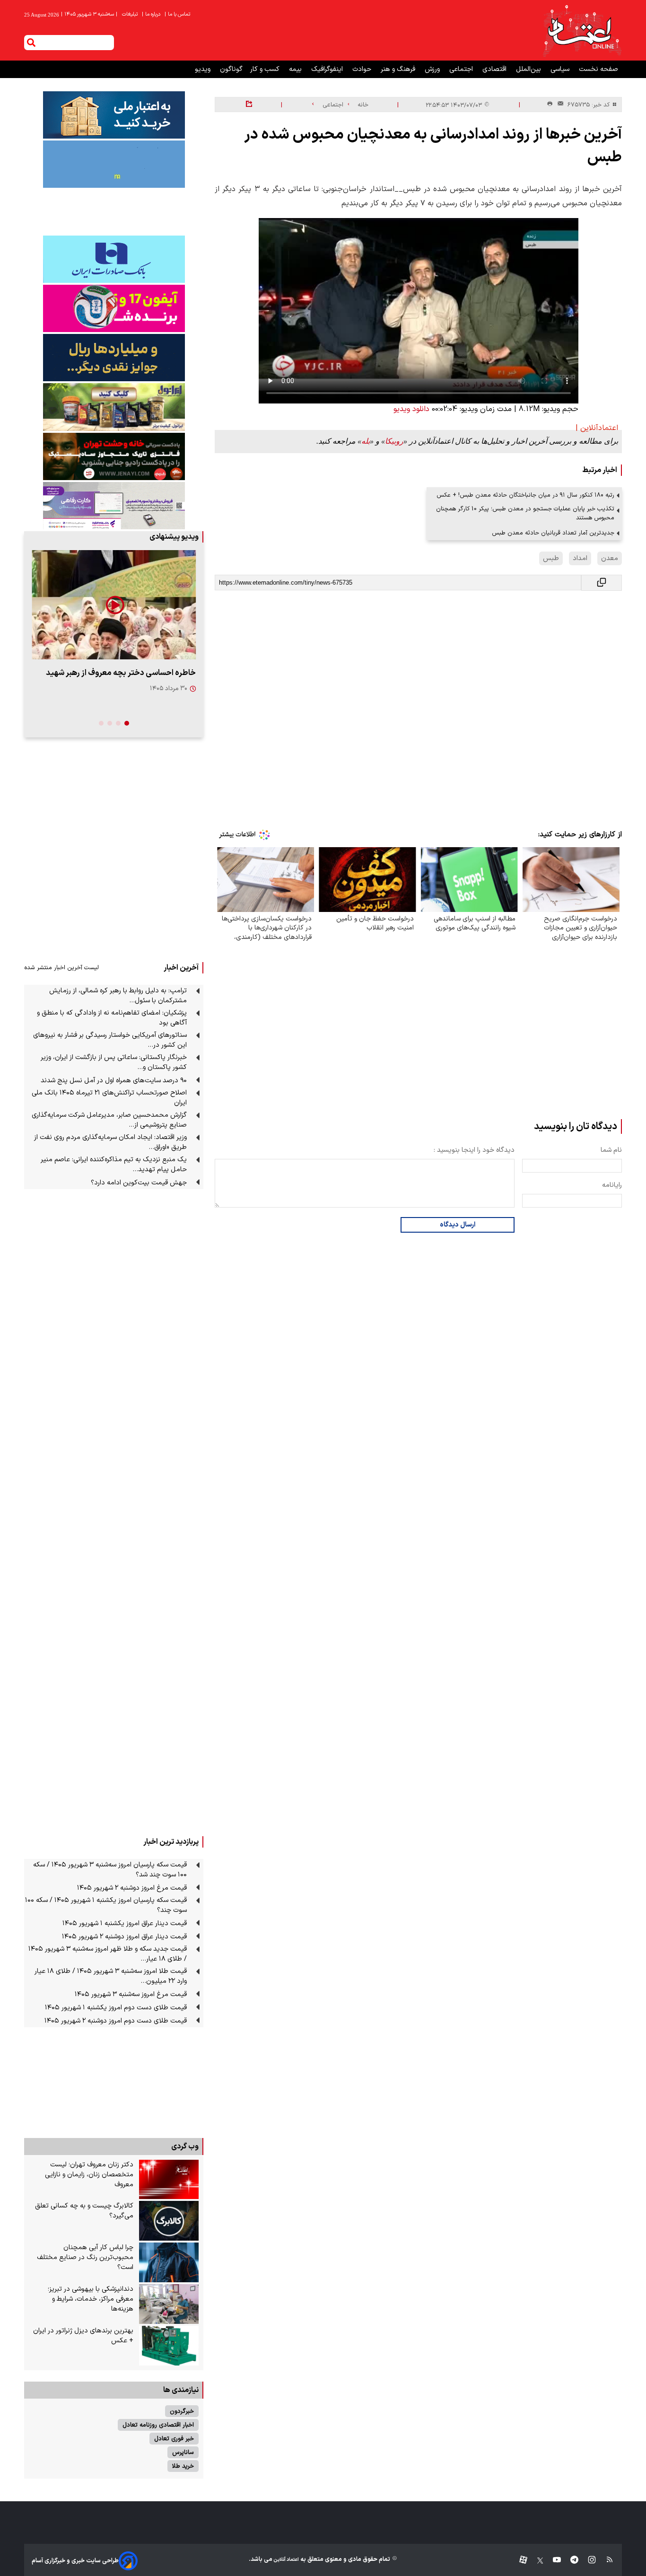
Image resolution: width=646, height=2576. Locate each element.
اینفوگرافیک (328, 69)
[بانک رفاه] (114, 506)
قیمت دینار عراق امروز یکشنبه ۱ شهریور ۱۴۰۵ (125, 1923)
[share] (249, 105)
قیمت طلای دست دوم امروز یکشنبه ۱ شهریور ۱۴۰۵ (116, 2008)
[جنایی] (114, 456)
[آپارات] (519, 2561)
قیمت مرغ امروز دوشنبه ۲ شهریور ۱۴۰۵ (132, 1888)
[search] (31, 43)
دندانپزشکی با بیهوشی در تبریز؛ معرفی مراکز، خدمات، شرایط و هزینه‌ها (91, 2299)
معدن (610, 558)
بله (366, 441)
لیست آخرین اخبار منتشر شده (61, 968)
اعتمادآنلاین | (597, 428)
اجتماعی (462, 69)
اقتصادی (495, 69)
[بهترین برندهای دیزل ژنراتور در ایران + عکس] (169, 2346)
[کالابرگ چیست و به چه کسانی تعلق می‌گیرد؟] (169, 2221)
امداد (580, 558)
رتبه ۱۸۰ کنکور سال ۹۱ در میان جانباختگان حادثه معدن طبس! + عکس (525, 495)
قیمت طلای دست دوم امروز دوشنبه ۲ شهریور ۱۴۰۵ (116, 2021)
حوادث (363, 69)
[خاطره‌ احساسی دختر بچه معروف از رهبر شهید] (114, 605)
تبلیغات (131, 14)
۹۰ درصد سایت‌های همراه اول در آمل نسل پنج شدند (114, 1081)
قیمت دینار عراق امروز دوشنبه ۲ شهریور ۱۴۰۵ (124, 1937)
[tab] (127, 723)
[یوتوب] (552, 2561)
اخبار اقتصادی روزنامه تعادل (158, 2425)
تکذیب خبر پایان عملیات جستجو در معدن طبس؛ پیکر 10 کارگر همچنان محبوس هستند (525, 513)
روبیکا (394, 441)
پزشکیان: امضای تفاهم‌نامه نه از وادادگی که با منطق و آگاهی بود (112, 1018)
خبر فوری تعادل (174, 2439)
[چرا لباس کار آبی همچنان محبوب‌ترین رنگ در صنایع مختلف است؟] (169, 2262)
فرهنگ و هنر (399, 69)
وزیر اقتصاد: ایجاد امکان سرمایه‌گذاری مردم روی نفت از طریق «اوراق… (110, 1142)
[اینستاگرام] (587, 2561)
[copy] (602, 583)
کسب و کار (266, 69)
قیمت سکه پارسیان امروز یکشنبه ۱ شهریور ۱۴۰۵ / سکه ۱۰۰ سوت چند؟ (106, 1905)
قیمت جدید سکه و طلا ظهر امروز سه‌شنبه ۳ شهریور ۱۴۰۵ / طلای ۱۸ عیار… (108, 1954)
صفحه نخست (598, 69)
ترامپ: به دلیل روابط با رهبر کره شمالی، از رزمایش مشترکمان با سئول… (118, 996)
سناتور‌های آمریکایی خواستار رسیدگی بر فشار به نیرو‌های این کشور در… (110, 1040)
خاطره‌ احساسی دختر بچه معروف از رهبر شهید (121, 673)
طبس (551, 558)
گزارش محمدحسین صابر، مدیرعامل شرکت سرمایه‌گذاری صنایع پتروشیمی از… (109, 1120)
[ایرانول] (114, 407)
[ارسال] (559, 105)
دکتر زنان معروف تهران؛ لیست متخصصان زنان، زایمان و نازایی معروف (89, 2175)
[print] (550, 104)
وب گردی (185, 2147)
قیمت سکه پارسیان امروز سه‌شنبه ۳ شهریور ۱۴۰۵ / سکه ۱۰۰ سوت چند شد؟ (110, 1870)
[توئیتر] (535, 2561)
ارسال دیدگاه (458, 1225)
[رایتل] (114, 308)
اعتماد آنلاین (286, 2560)
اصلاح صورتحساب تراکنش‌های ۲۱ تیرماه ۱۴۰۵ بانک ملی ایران (109, 1098)
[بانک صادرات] (114, 259)
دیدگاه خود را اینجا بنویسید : (474, 1150)
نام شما (611, 1150)
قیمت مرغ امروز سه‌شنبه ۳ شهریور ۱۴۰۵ (131, 1994)
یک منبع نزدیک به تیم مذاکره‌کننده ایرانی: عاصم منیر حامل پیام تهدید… (114, 1165)
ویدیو (204, 69)
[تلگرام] (570, 2561)
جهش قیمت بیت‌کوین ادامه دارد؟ (139, 1183)
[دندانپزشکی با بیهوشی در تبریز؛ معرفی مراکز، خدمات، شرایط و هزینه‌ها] (169, 2304)
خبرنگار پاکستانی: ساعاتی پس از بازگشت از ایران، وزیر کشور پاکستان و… (114, 1062)
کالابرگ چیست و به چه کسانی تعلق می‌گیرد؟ (84, 2211)
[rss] (605, 2561)
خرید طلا (183, 2466)
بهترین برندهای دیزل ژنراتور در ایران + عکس (83, 2336)
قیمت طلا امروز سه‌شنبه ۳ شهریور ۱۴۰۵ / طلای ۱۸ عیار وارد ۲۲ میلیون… (111, 1976)
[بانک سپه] (114, 358)
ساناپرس (183, 2452)
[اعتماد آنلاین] (582, 30)
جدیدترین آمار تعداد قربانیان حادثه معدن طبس (553, 533)
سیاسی (561, 69)
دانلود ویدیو (411, 409)
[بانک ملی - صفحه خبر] (114, 115)
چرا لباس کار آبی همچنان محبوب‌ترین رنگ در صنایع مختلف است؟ (85, 2257)
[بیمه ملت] (114, 164)
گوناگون (231, 69)
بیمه (296, 69)
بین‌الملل (529, 69)
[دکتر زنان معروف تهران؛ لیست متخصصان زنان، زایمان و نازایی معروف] (169, 2180)
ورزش (433, 69)
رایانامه (612, 1185)
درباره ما (152, 14)
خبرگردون (182, 2411)
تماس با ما (178, 14)
